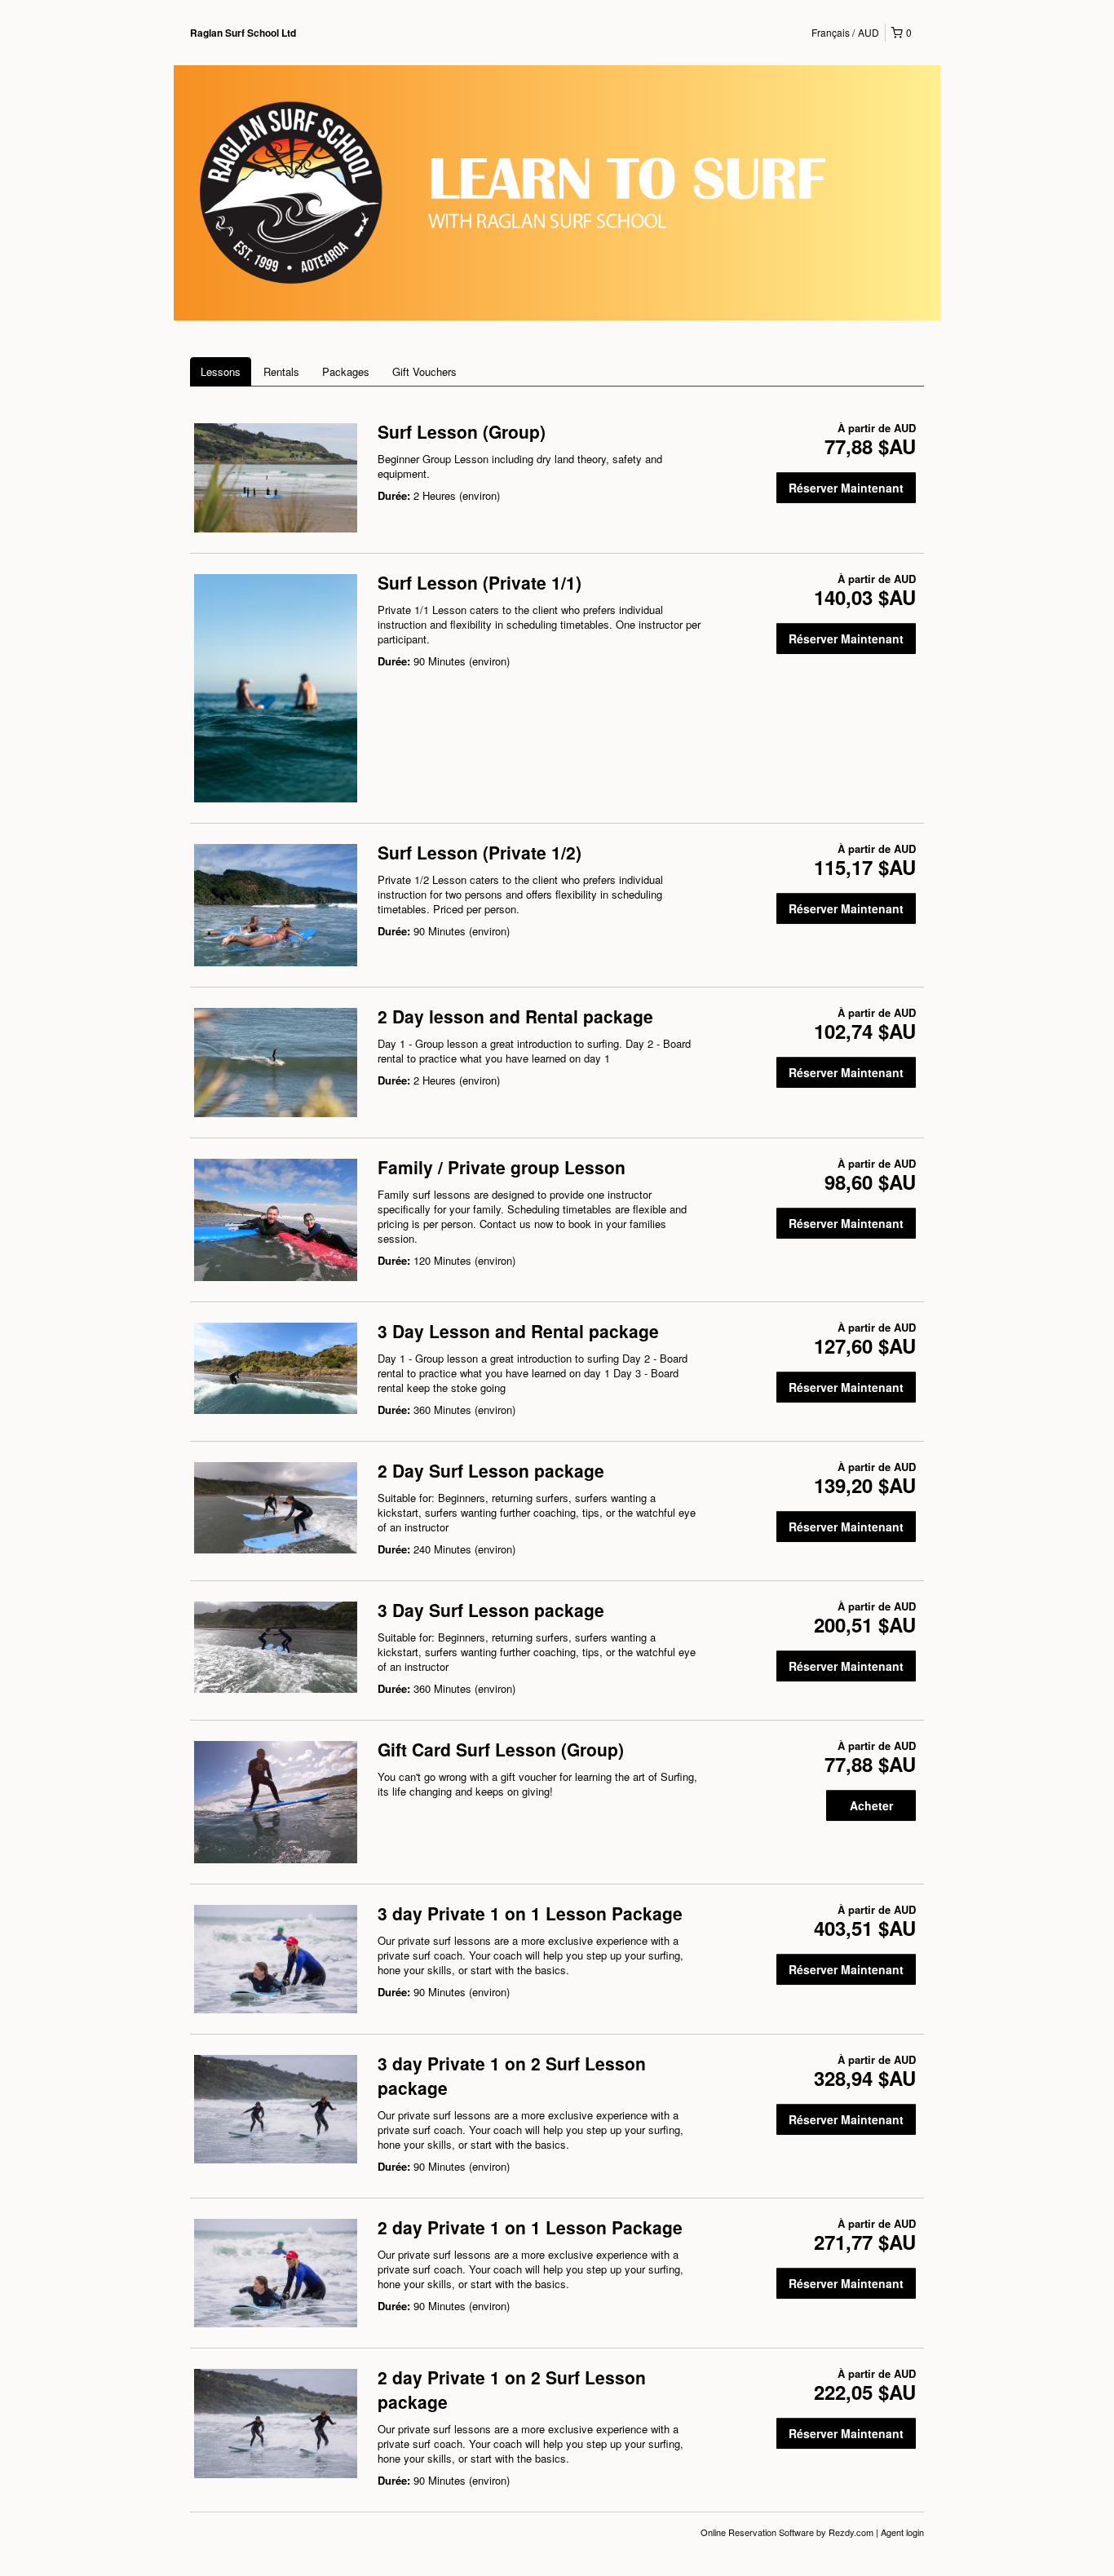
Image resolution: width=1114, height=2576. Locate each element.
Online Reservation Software (757, 2532)
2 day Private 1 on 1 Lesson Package (530, 2227)
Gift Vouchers (424, 371)
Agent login (902, 2532)
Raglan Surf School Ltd (243, 33)
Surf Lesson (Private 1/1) (480, 582)
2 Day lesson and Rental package (515, 1016)
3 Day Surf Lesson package (491, 1610)
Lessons (221, 371)
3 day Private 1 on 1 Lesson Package (530, 1913)
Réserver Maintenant (846, 488)
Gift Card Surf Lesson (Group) (501, 1749)
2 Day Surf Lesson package (491, 1470)
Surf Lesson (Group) (462, 431)
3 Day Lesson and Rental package (518, 1331)
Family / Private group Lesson (502, 1167)
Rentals (281, 371)
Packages (346, 371)
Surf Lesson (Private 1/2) (480, 852)
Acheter (871, 1805)
